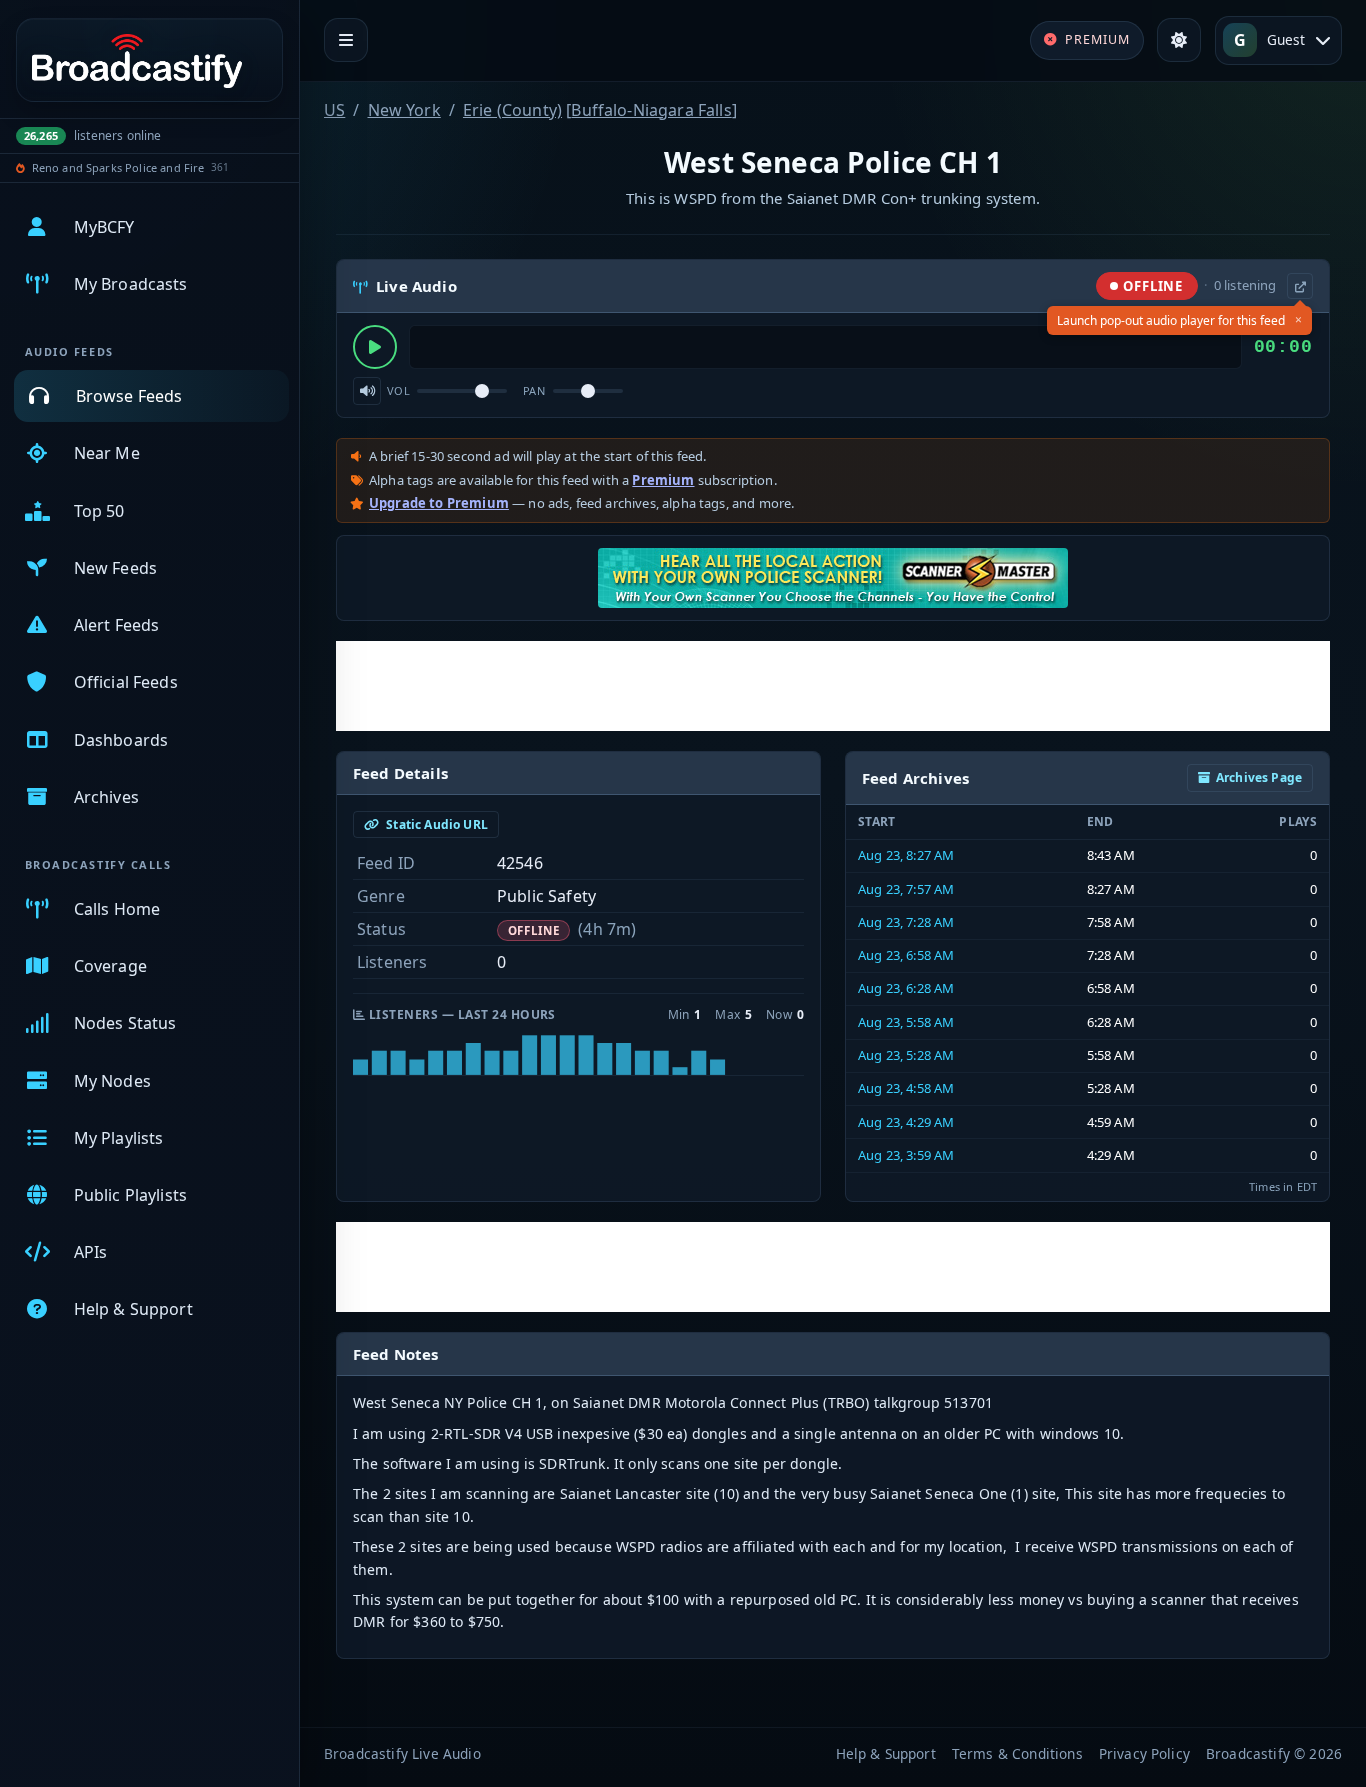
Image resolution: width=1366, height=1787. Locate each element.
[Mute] (367, 391)
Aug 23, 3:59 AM (906, 1155)
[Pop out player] (1300, 286)
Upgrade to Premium (439, 503)
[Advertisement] (833, 686)
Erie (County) (512, 110)
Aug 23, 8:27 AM (906, 855)
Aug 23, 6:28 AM (906, 988)
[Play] (375, 347)
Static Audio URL (435, 824)
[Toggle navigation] (346, 40)
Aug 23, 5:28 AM (906, 1055)
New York (404, 110)
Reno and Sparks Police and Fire (118, 167)
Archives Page (1259, 777)
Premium (663, 480)
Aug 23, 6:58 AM (906, 955)
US (334, 110)
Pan (534, 390)
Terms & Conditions (1017, 1753)
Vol (398, 390)
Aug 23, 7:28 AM (906, 922)
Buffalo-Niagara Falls (651, 110)
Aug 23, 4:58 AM (906, 1088)
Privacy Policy (1144, 1753)
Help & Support (886, 1753)
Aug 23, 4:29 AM (906, 1122)
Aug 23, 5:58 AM (906, 1022)
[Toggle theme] (1179, 40)
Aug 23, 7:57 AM (906, 889)
